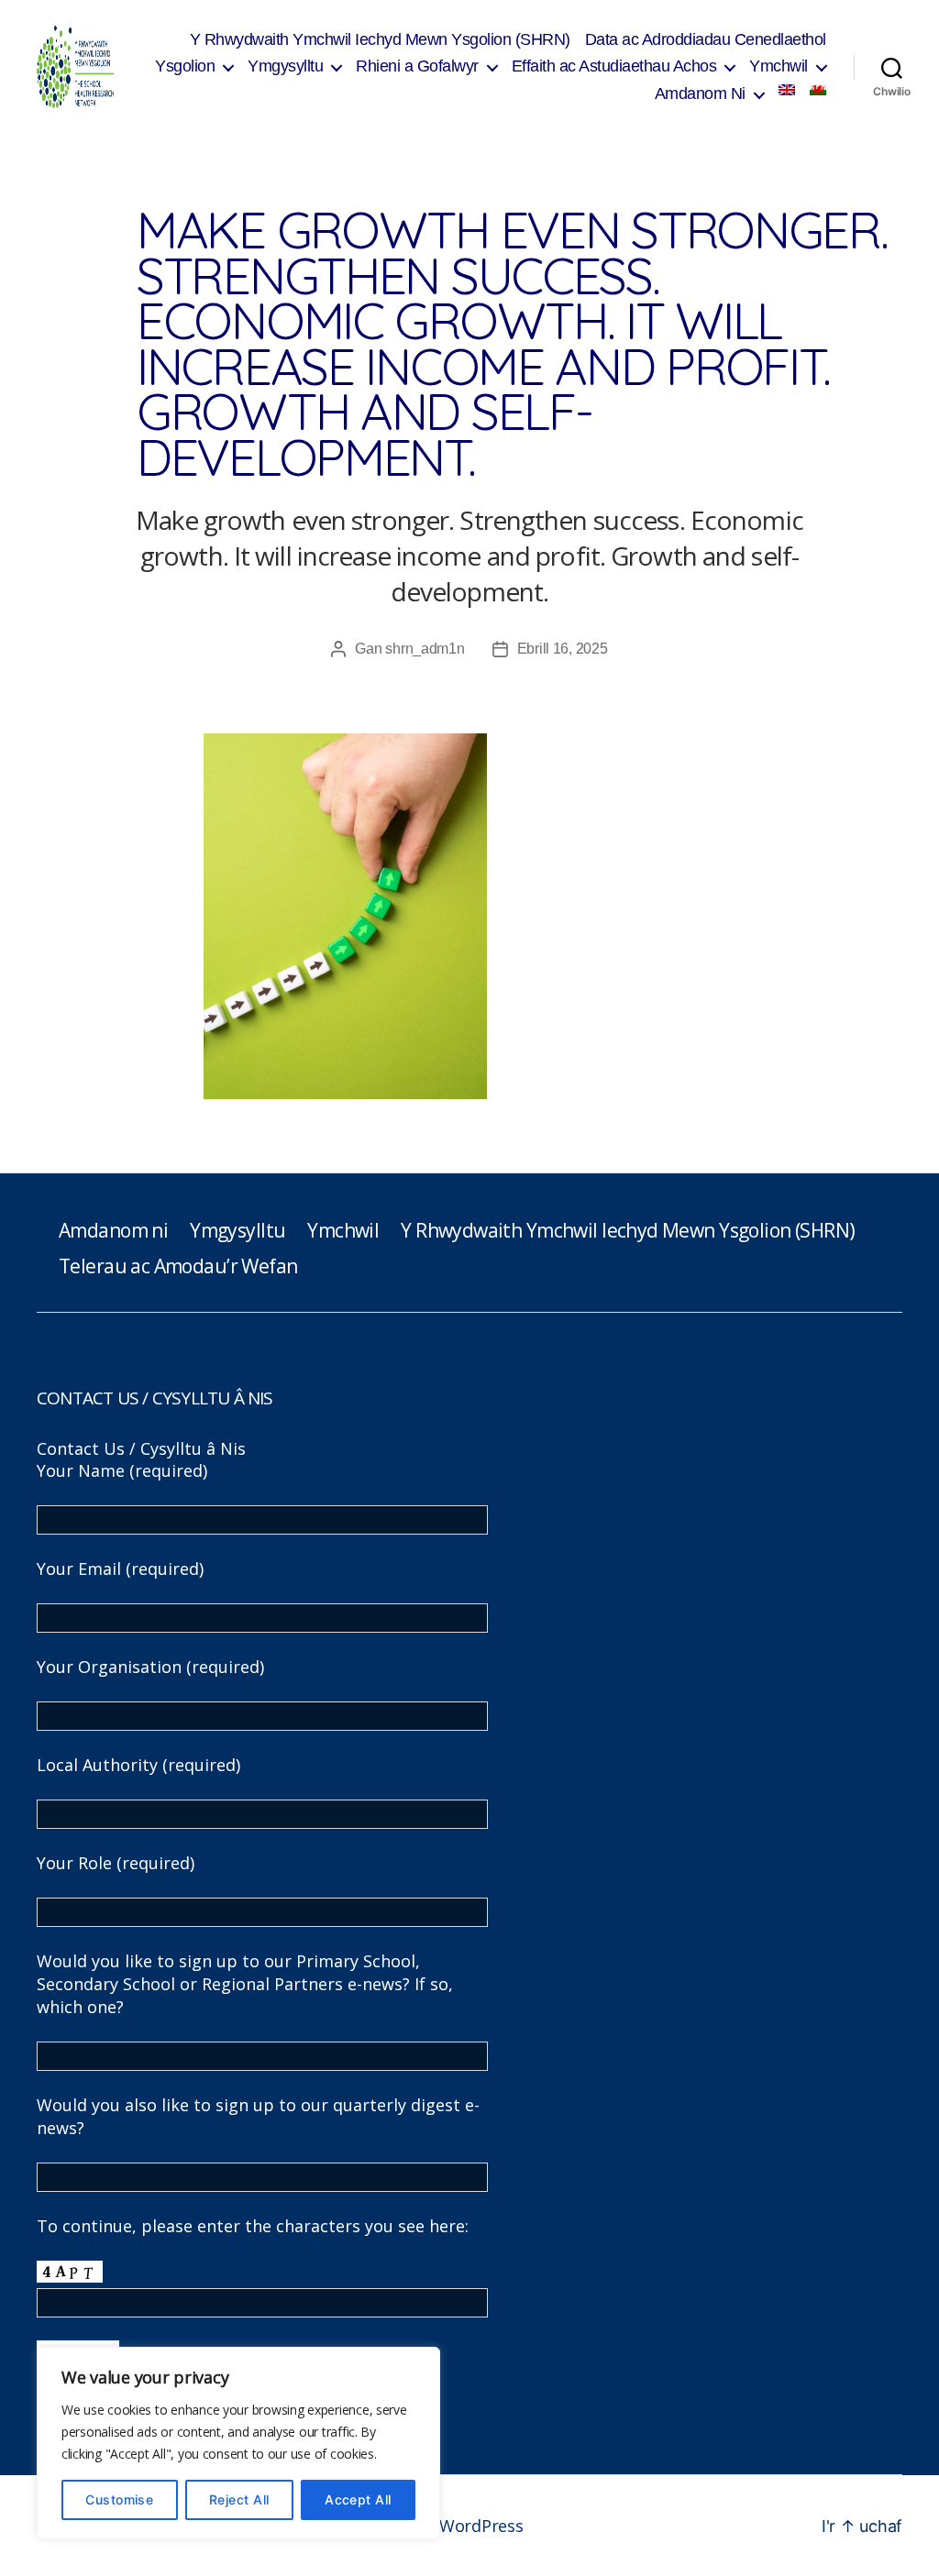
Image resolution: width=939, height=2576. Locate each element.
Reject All (239, 2499)
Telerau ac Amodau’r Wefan (178, 1266)
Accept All (358, 2499)
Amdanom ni (113, 1230)
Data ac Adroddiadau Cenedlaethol (706, 39)
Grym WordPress (458, 2526)
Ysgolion (185, 66)
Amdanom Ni (700, 94)
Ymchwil (779, 66)
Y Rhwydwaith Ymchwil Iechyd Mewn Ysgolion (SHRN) (380, 39)
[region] (238, 2443)
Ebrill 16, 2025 (563, 649)
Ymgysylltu (285, 66)
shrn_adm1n (425, 649)
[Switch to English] (787, 90)
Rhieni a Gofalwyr (417, 66)
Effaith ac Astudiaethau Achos (614, 66)
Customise (119, 2499)
